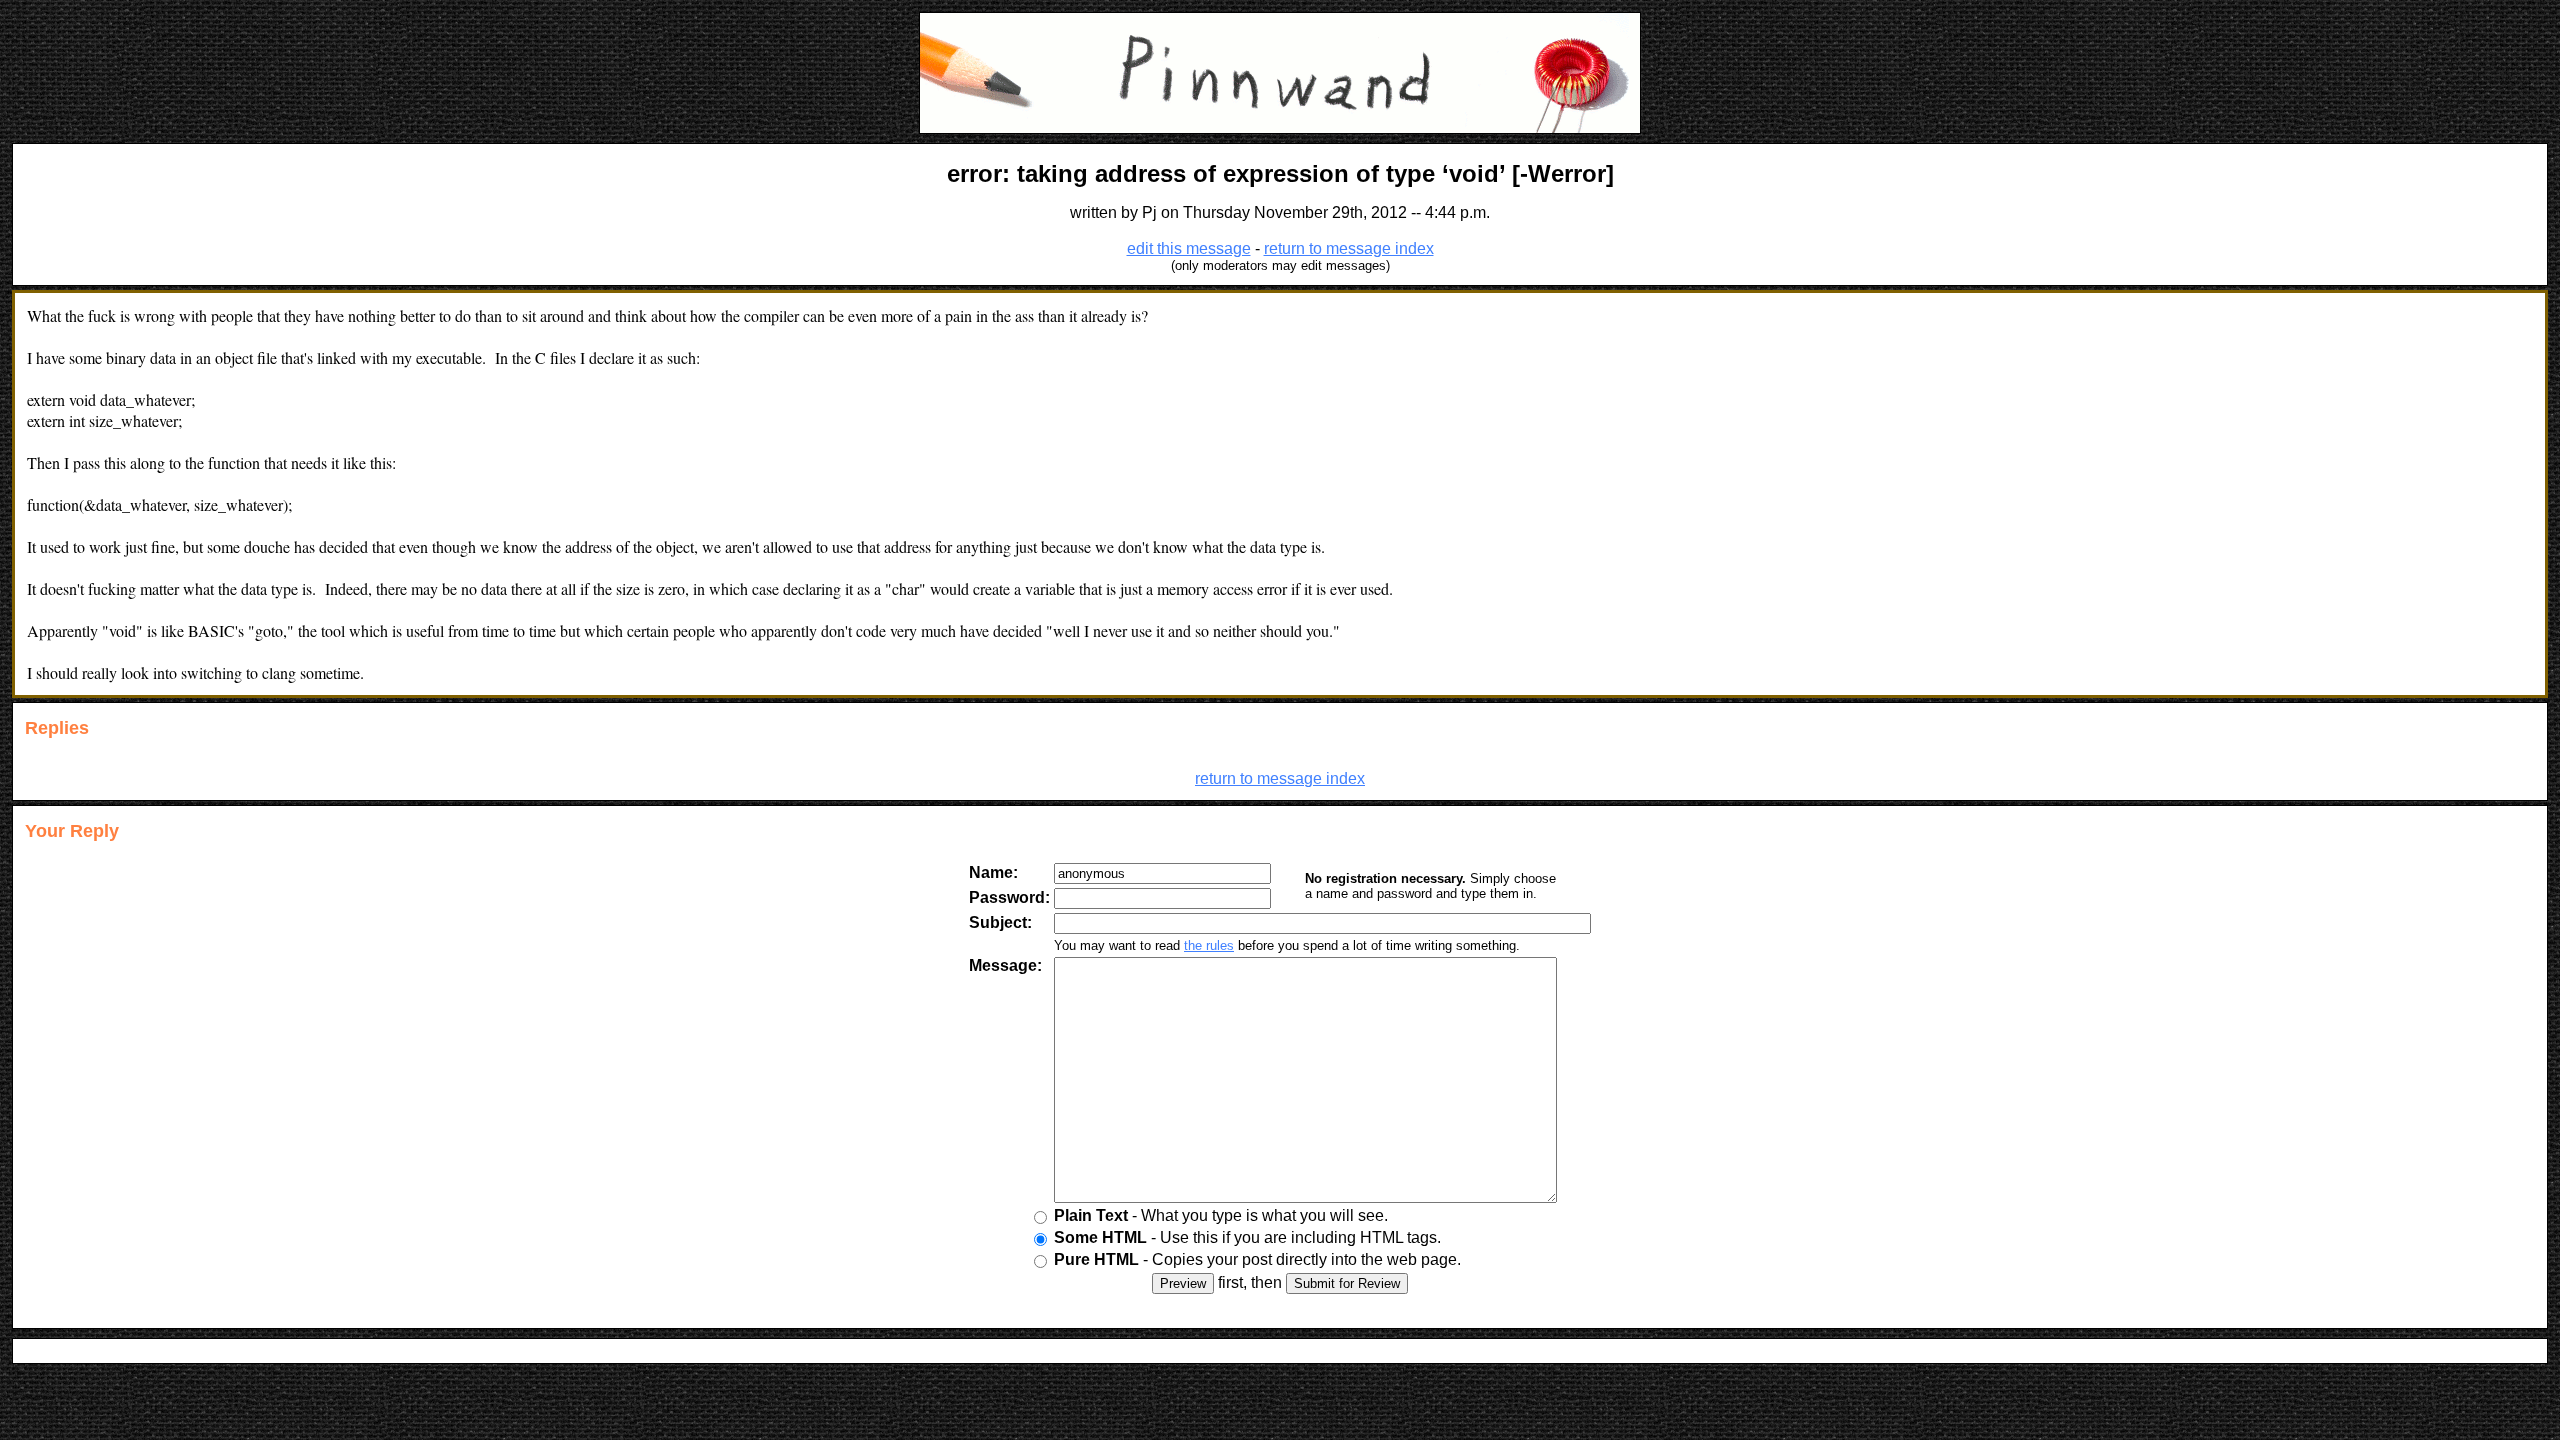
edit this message (1189, 248)
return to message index (1349, 248)
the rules (1209, 945)
